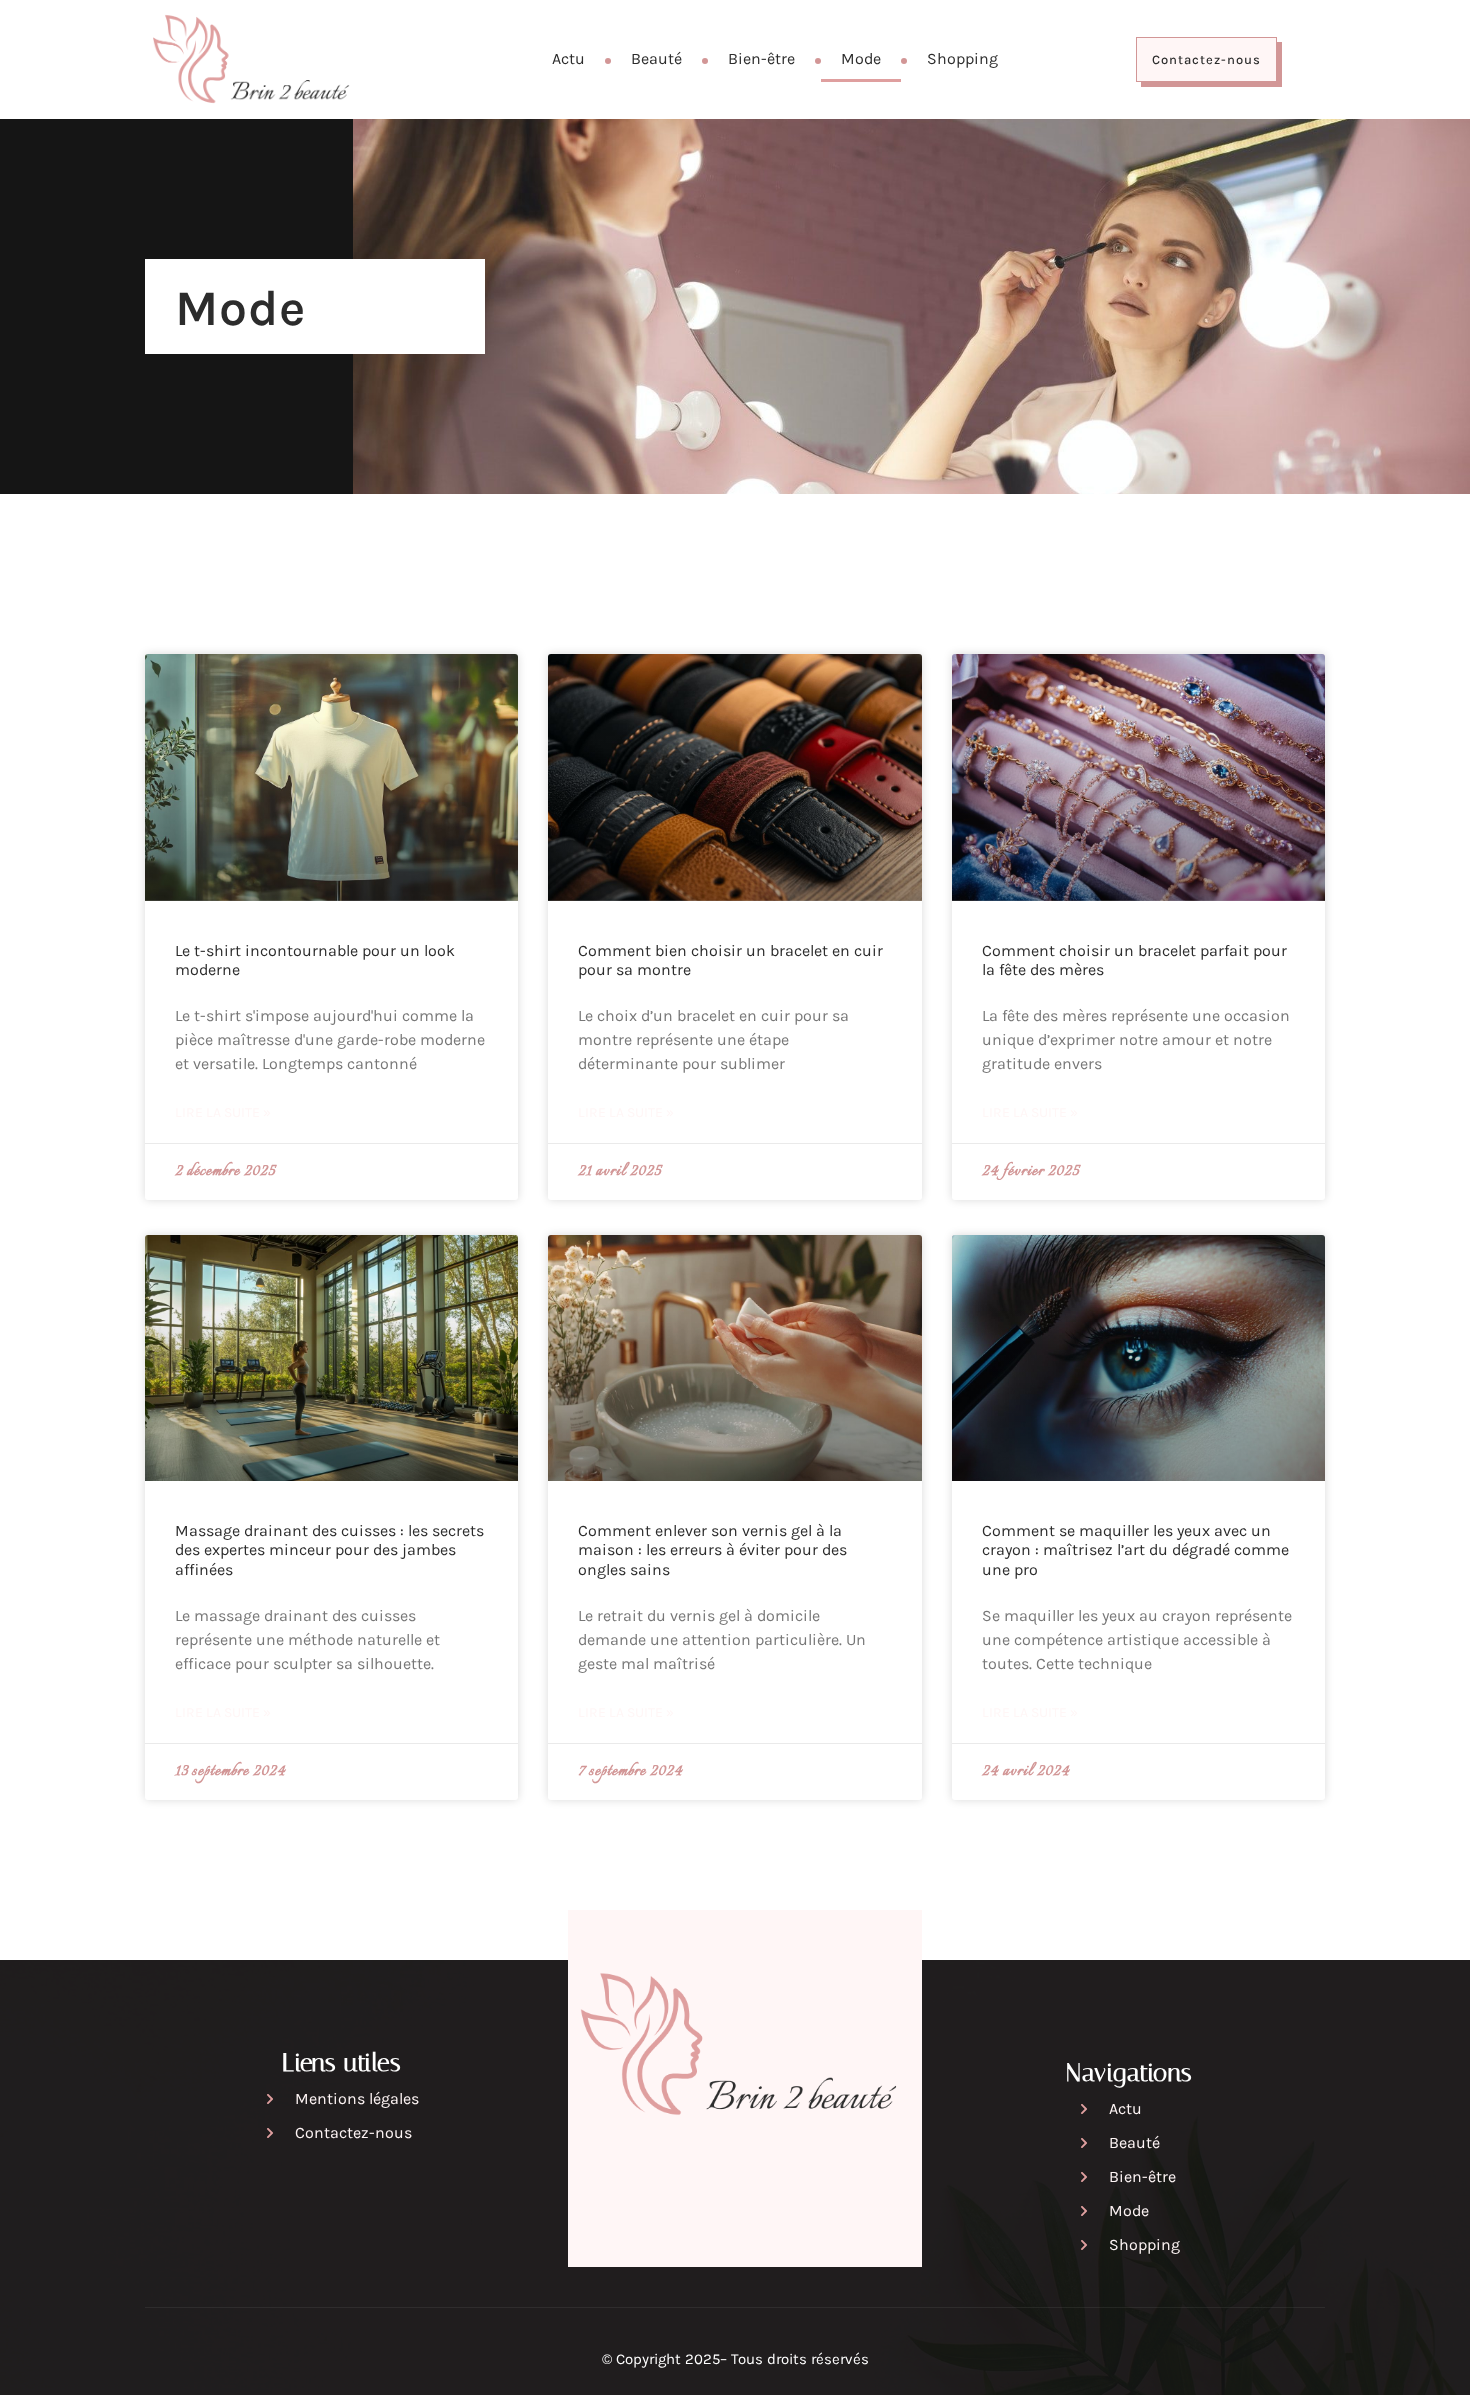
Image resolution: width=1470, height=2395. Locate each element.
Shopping (962, 58)
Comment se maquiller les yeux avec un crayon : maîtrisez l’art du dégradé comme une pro (1135, 1549)
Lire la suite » (223, 1112)
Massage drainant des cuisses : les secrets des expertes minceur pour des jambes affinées (329, 1549)
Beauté (656, 58)
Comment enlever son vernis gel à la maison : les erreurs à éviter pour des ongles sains (712, 1549)
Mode (861, 58)
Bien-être (761, 58)
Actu (568, 58)
